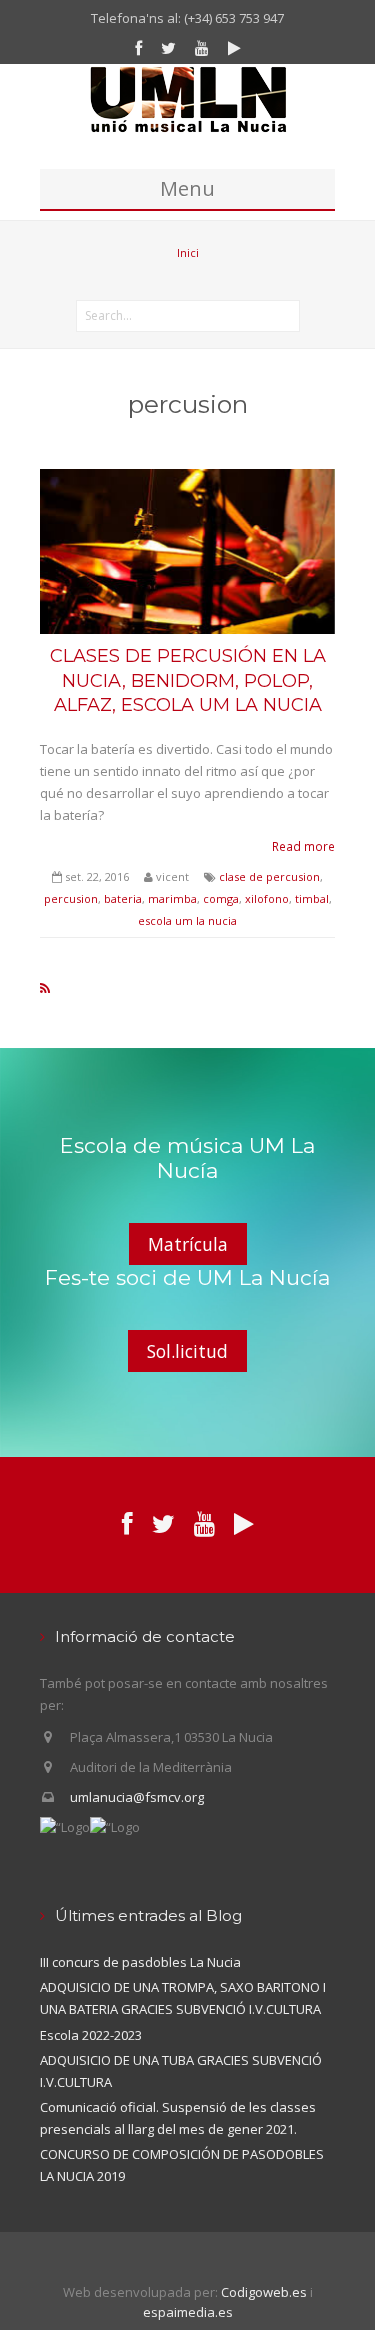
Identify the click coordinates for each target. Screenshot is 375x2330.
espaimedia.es (188, 2312)
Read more (303, 846)
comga (221, 898)
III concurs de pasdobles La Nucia (140, 1962)
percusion (71, 898)
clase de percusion (269, 876)
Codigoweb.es (264, 2292)
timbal (312, 898)
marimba (172, 898)
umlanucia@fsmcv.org (137, 1797)
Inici (188, 252)
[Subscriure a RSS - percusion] (45, 988)
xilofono (267, 898)
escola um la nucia (187, 920)
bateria (123, 898)
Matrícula (188, 1244)
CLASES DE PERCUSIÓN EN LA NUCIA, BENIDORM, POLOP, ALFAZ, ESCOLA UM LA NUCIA (188, 680)
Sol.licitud (187, 1351)
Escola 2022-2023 (91, 2035)
